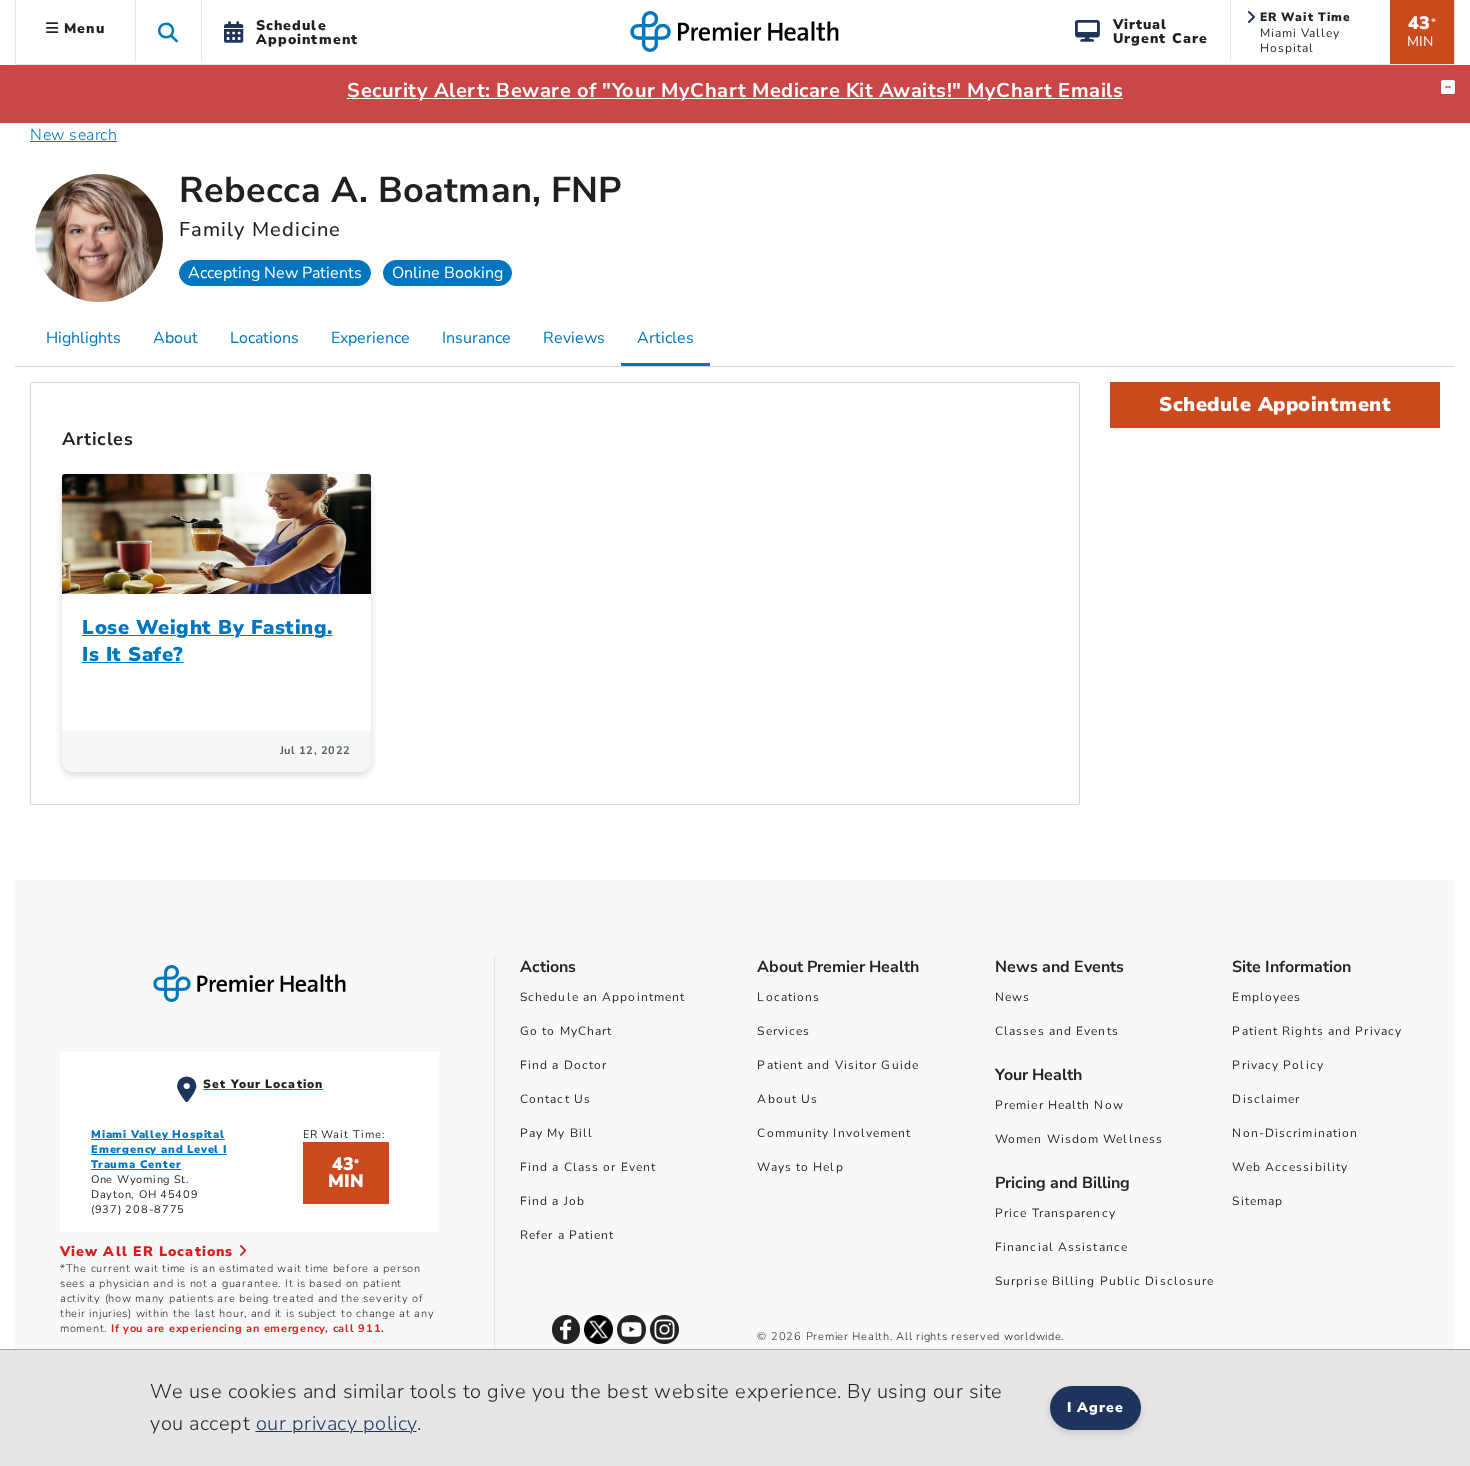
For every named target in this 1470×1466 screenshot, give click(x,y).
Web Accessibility (1290, 1167)
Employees (1266, 997)
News (1012, 997)
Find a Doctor (563, 1065)
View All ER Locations (149, 1251)
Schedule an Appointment (602, 997)
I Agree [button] (1095, 1407)
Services (783, 1031)
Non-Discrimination (1295, 1133)
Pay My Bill (556, 1133)
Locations (788, 997)
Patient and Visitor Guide (838, 1065)
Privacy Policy (1277, 1065)
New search (73, 135)
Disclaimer (1266, 1099)
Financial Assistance (1061, 1247)
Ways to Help (800, 1167)
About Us (787, 1099)
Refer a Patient (567, 1235)
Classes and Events (1057, 1031)
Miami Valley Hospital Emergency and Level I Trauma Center (159, 1149)
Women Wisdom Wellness (1079, 1139)
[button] (168, 31)
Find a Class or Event (588, 1167)
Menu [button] (82, 28)
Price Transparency (1055, 1213)
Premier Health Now (1059, 1105)
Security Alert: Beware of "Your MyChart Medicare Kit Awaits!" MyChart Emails (735, 90)
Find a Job (552, 1201)
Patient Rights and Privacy (1317, 1031)
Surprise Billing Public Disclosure (1104, 1281)
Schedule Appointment (1275, 404)
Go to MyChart (566, 1031)
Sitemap (1257, 1201)
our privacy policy (336, 1423)
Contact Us (555, 1099)
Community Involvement (834, 1133)
